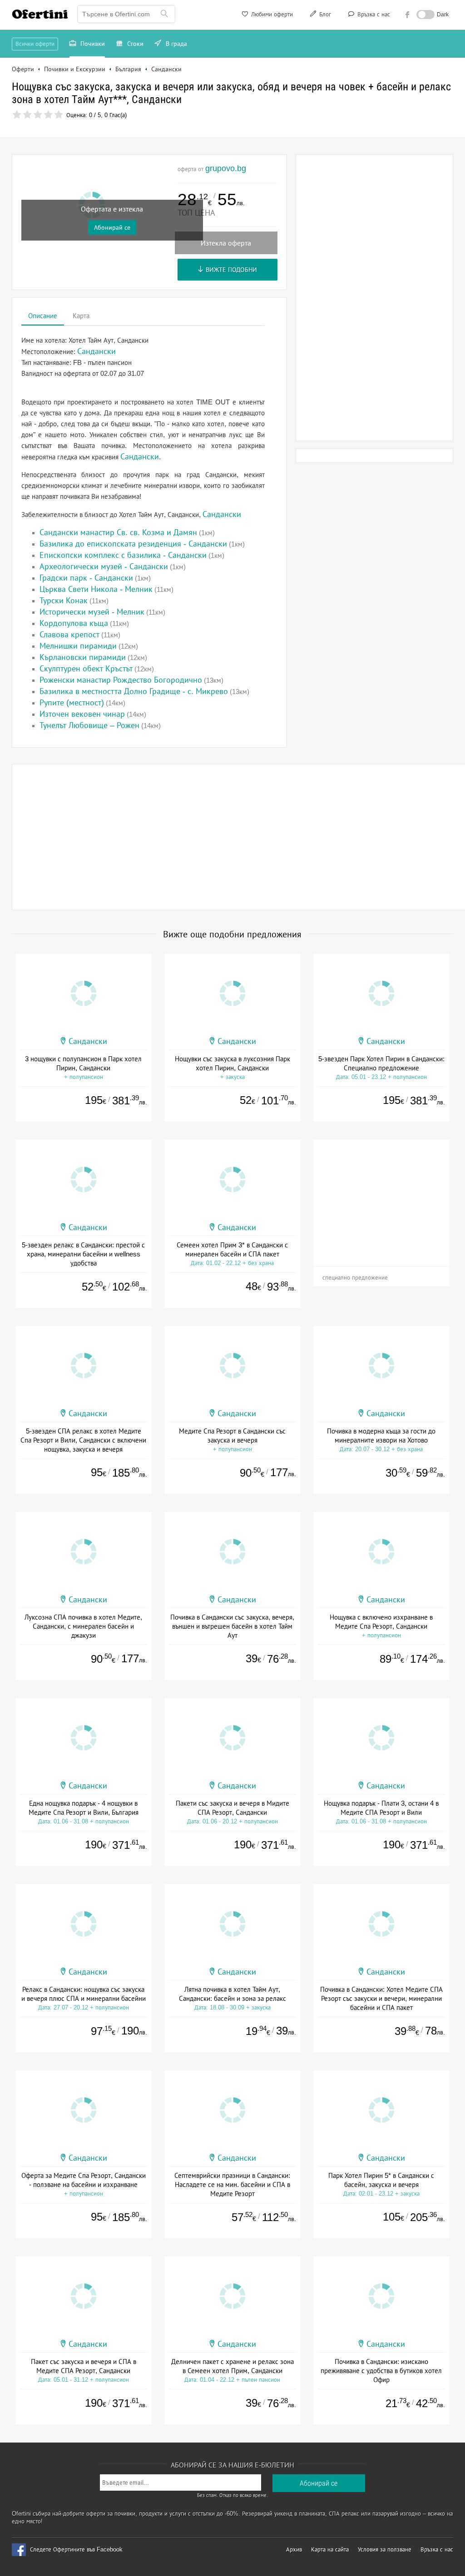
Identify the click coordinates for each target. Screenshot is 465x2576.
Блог (324, 14)
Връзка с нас (373, 14)
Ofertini (40, 14)
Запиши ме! (299, 124)
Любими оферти (271, 14)
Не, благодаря (311, 143)
